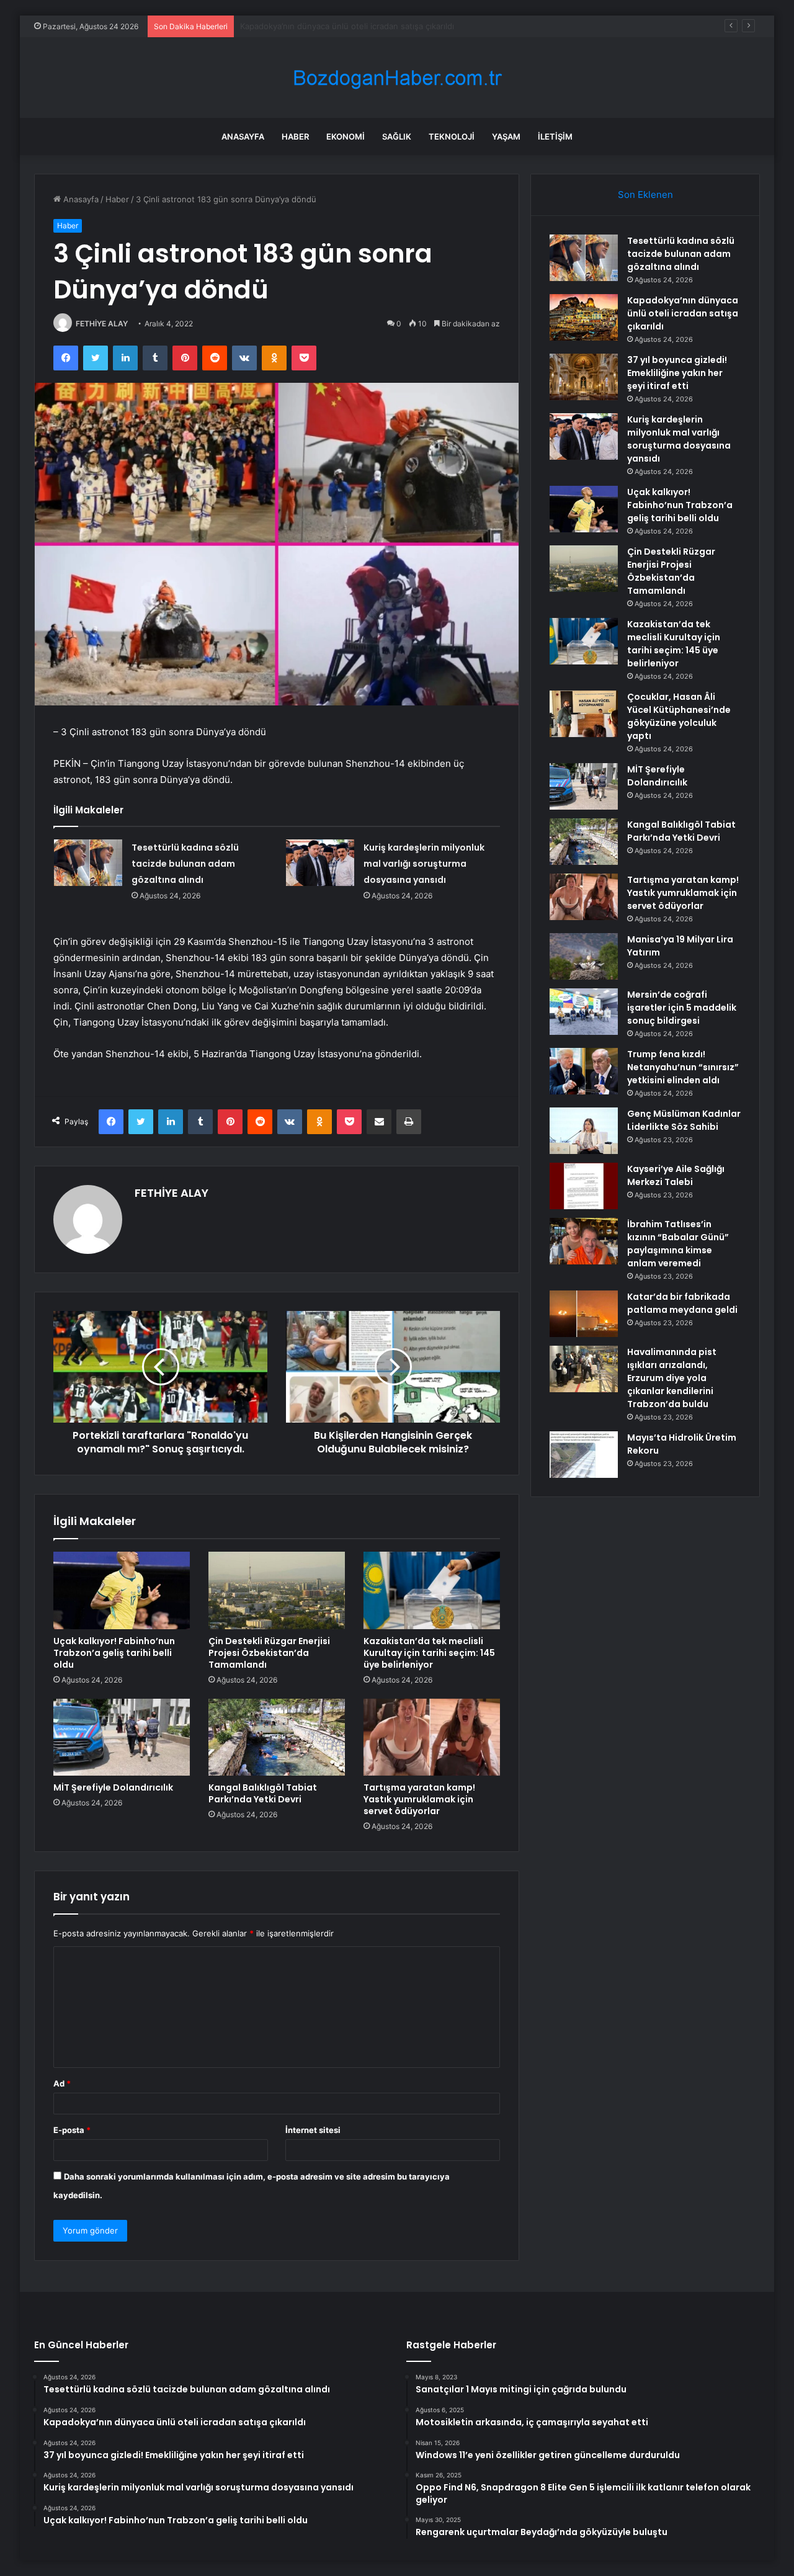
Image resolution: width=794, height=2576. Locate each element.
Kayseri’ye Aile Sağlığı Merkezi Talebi (676, 1175)
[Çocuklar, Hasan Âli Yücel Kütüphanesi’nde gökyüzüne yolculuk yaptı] (584, 714)
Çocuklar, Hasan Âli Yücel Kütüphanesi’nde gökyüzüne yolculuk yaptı (679, 716)
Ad (62, 2083)
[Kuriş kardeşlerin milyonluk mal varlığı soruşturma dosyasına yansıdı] (320, 863)
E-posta (72, 2130)
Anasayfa (243, 136)
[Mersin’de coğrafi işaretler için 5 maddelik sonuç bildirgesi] (584, 1012)
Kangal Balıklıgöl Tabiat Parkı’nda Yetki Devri (263, 1793)
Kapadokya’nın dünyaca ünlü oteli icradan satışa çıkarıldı (683, 313)
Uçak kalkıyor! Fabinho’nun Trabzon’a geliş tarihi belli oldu (114, 1653)
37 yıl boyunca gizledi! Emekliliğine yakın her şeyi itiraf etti (352, 26)
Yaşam (506, 136)
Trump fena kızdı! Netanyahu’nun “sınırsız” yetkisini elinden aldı (683, 1067)
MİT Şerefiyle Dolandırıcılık (113, 1787)
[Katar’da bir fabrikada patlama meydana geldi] (584, 1314)
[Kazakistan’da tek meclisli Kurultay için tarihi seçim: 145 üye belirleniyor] (432, 1590)
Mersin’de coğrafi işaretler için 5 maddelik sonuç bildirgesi (682, 1008)
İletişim (555, 136)
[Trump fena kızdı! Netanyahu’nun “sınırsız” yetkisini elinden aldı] (584, 1071)
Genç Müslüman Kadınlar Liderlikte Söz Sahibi (684, 1120)
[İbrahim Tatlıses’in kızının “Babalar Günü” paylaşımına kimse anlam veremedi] (584, 1241)
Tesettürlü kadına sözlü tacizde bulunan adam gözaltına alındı (185, 864)
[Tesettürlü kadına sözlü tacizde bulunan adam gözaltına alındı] (88, 863)
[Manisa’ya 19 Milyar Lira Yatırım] (584, 956)
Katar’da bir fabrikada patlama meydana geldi (682, 1303)
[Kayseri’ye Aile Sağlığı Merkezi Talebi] (584, 1186)
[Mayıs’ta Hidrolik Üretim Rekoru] (584, 1455)
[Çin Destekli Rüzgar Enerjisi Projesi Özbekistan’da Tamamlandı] (277, 1590)
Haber (295, 136)
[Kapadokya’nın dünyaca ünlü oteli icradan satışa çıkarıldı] (584, 317)
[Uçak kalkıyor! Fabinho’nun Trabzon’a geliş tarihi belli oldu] (122, 1590)
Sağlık (397, 136)
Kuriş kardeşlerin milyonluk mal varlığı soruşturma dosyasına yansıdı (424, 864)
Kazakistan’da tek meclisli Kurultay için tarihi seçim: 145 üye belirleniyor (429, 1653)
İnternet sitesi (313, 2130)
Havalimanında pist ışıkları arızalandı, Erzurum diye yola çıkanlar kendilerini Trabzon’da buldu (672, 1378)
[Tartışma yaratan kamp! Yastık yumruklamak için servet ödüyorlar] (432, 1737)
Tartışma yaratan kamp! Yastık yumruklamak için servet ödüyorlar (419, 1799)
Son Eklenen (645, 195)
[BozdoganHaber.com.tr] (397, 78)
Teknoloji (452, 136)
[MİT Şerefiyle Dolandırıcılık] (122, 1737)
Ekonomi (346, 136)
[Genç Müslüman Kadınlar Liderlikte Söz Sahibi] (584, 1131)
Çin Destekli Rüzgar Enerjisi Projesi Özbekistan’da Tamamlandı (269, 1653)
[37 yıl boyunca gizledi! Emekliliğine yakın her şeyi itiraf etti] (584, 377)
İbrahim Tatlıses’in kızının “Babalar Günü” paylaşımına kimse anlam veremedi (678, 1244)
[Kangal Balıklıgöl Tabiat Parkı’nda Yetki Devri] (277, 1737)
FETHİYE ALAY (102, 324)
